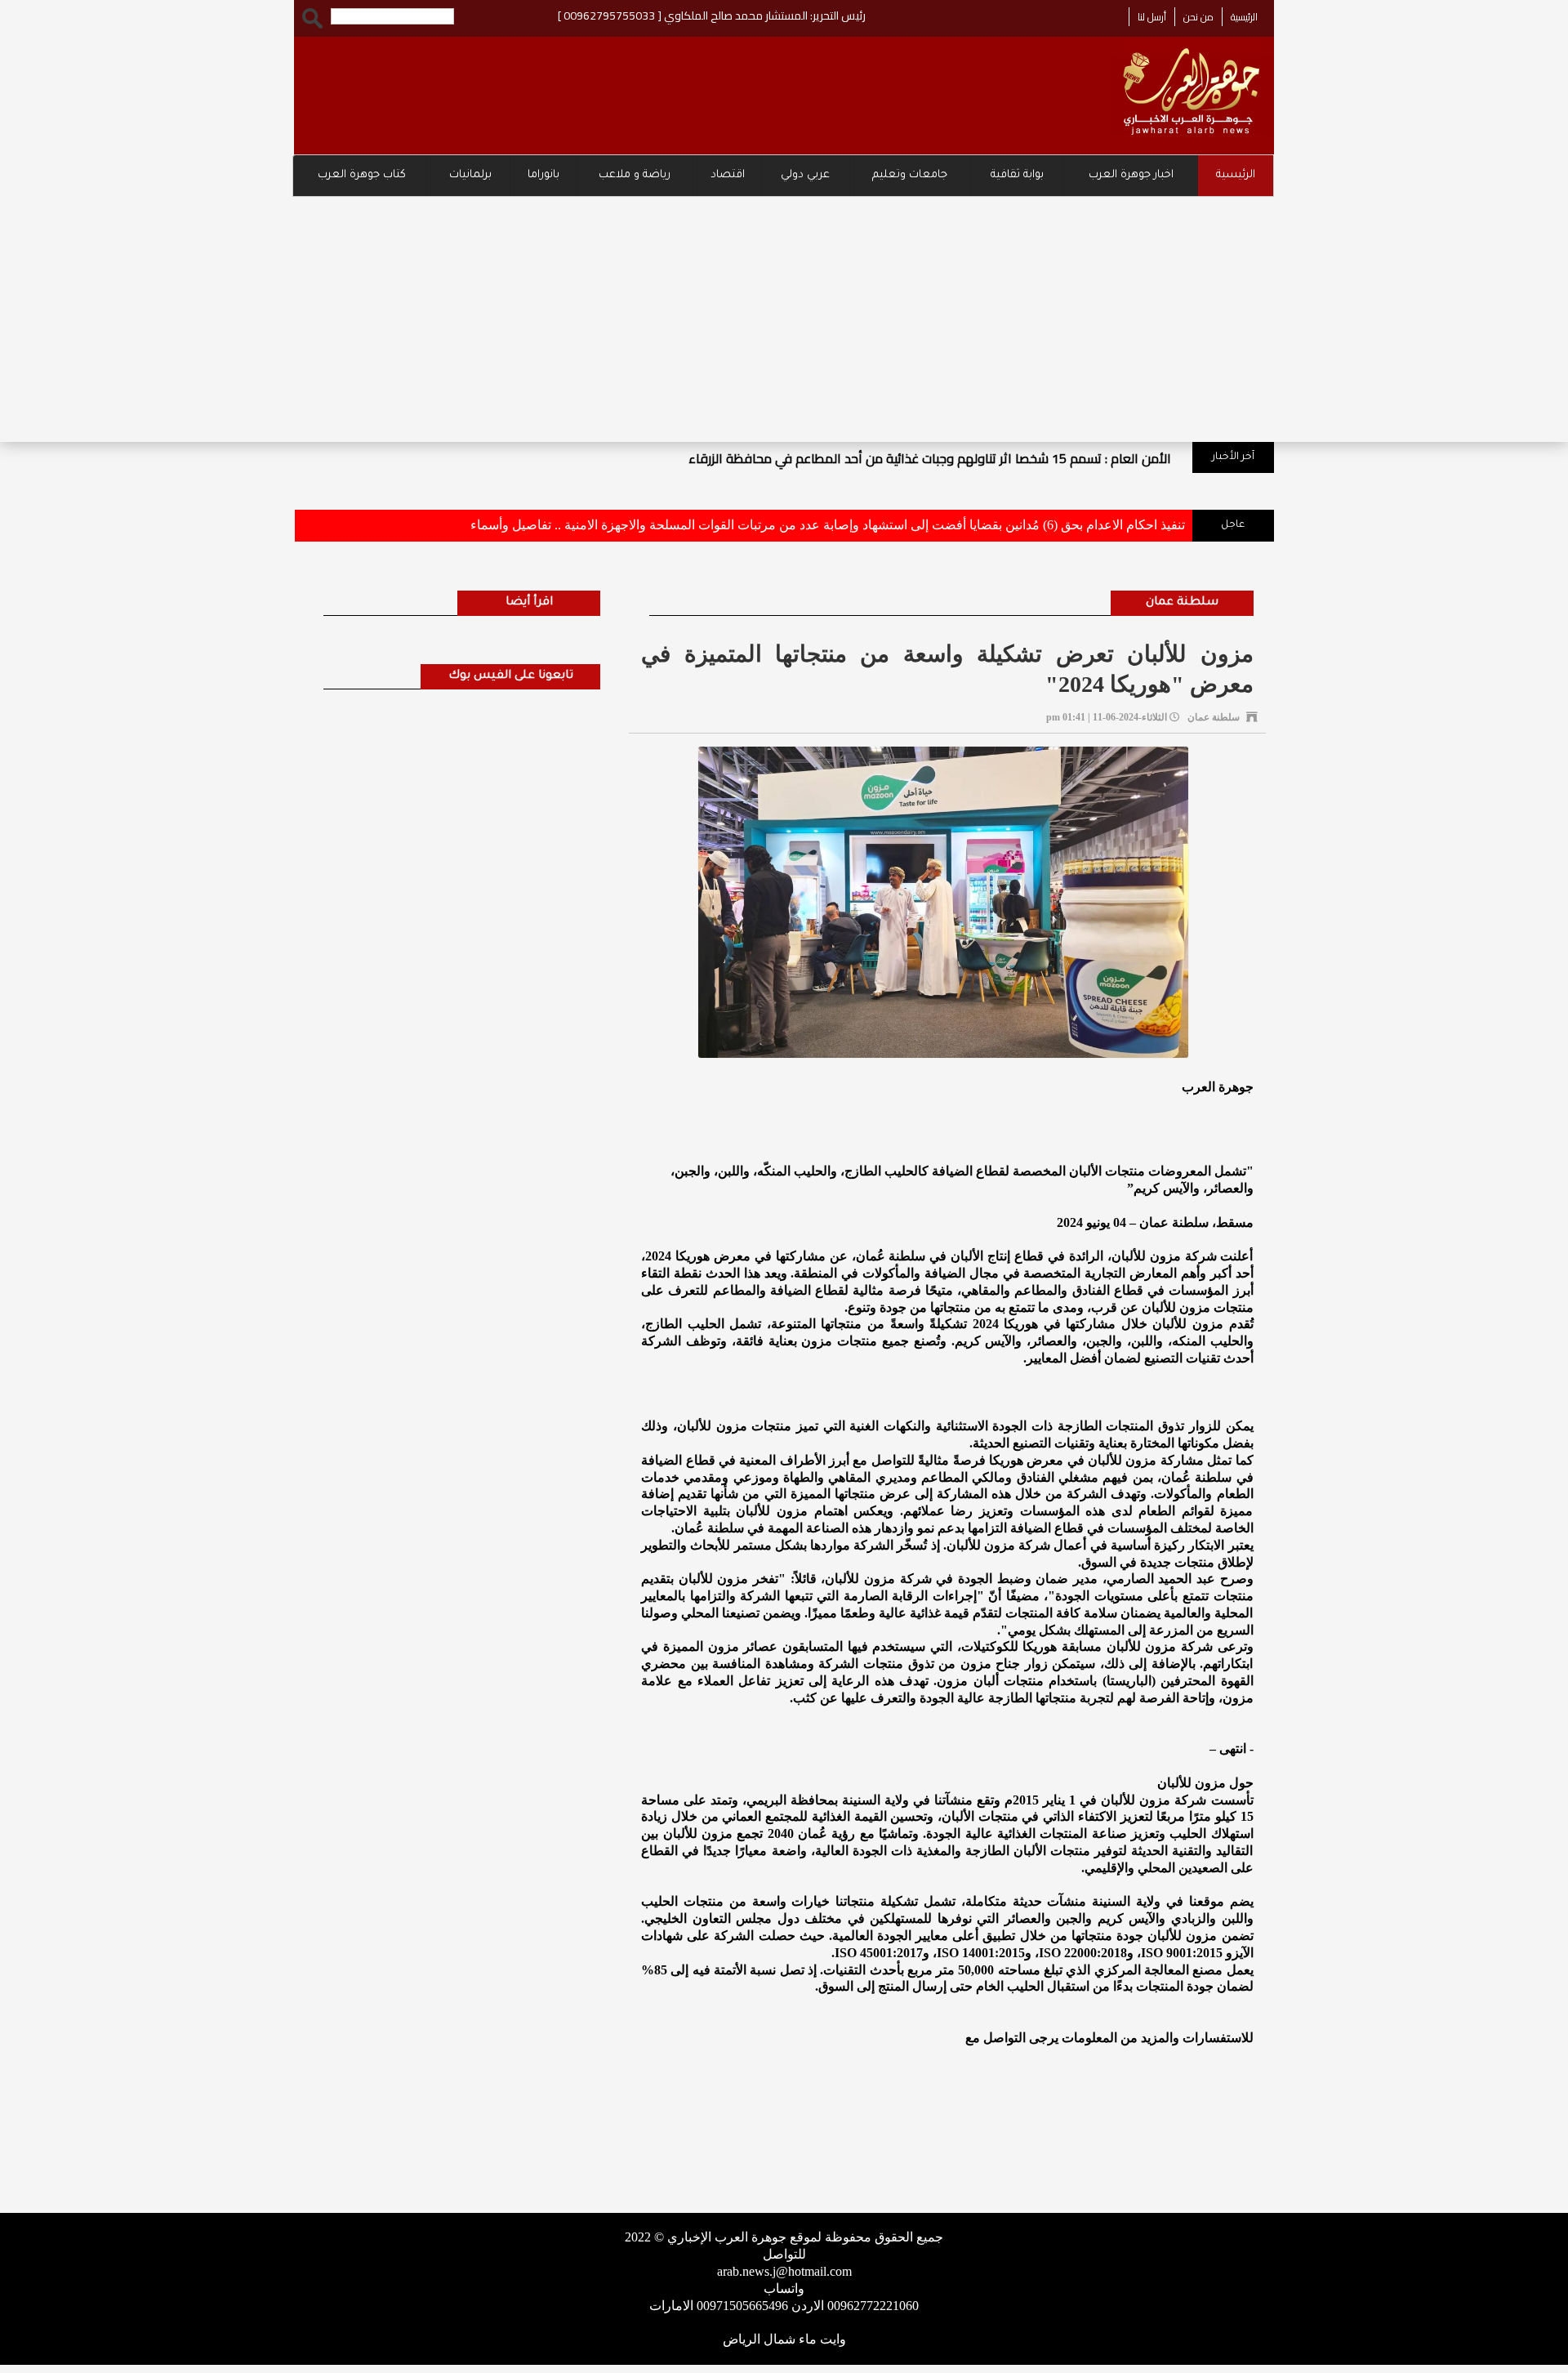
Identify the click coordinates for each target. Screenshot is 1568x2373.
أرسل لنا (1152, 17)
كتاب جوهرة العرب (362, 175)
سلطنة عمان (1182, 603)
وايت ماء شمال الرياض (784, 2339)
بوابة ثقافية (1017, 175)
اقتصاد (728, 175)
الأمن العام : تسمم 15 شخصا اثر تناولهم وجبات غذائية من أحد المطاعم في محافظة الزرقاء (930, 458)
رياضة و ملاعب (635, 175)
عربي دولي (805, 175)
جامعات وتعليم (910, 175)
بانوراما (543, 175)
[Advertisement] (784, 319)
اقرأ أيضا (529, 603)
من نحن (1198, 17)
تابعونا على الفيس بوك (511, 676)
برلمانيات (470, 175)
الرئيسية (1244, 17)
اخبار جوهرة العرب (1131, 175)
